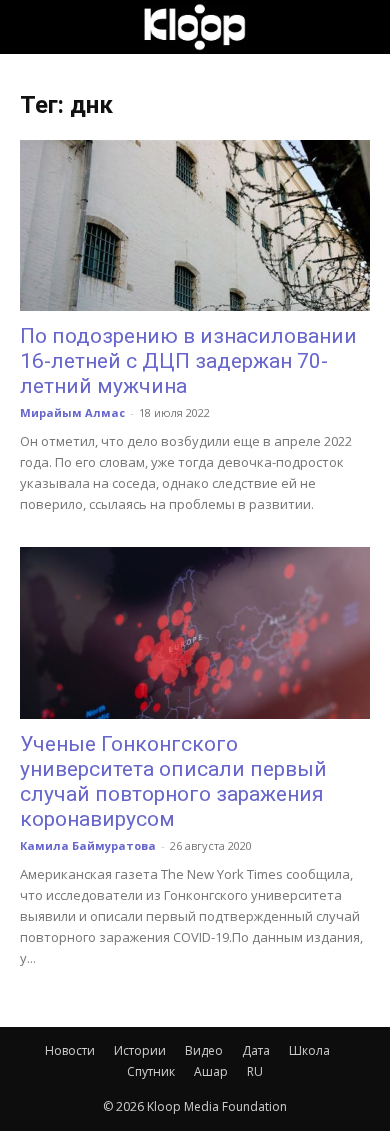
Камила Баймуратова (88, 845)
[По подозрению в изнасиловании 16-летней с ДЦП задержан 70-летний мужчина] (195, 225)
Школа (309, 1050)
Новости (70, 1050)
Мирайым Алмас (72, 412)
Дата (256, 1050)
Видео (204, 1050)
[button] (34, 27)
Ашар (211, 1071)
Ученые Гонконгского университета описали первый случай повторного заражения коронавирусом (173, 781)
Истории (140, 1050)
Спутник (151, 1071)
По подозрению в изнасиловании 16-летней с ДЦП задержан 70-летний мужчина (188, 361)
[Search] (362, 27)
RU (255, 1071)
